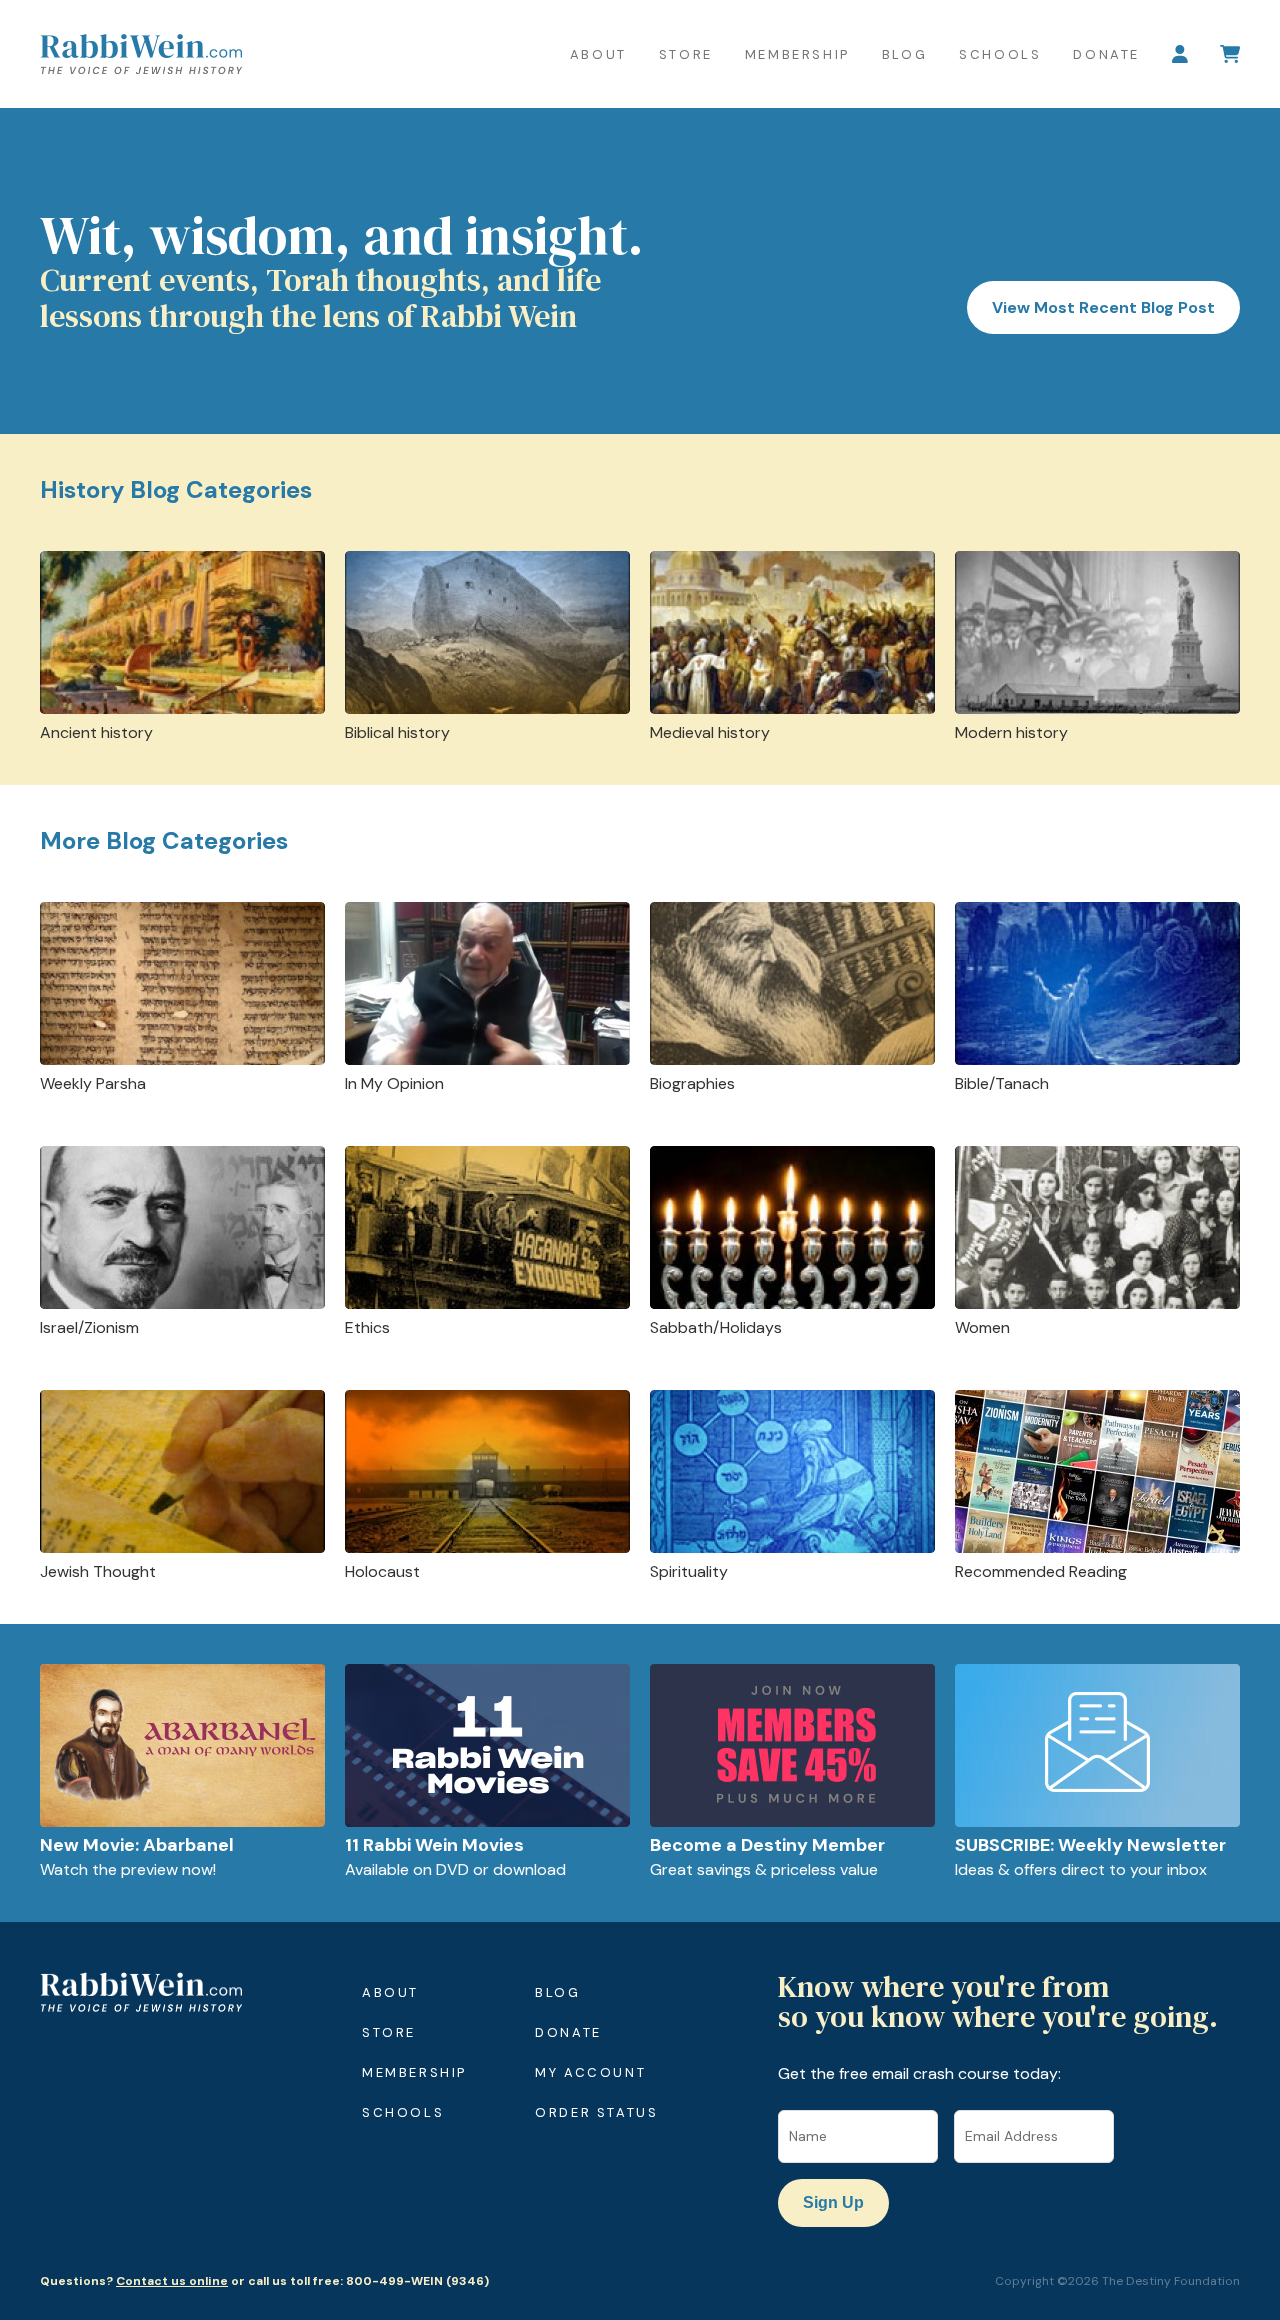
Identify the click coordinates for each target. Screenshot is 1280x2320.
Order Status (596, 2112)
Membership (797, 54)
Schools (1000, 54)
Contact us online (172, 2281)
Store (686, 54)
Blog (904, 54)
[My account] (1180, 54)
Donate (1106, 54)
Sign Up (833, 2202)
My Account (590, 2072)
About (598, 54)
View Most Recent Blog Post (1103, 307)
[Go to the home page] (141, 54)
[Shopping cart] (1230, 54)
